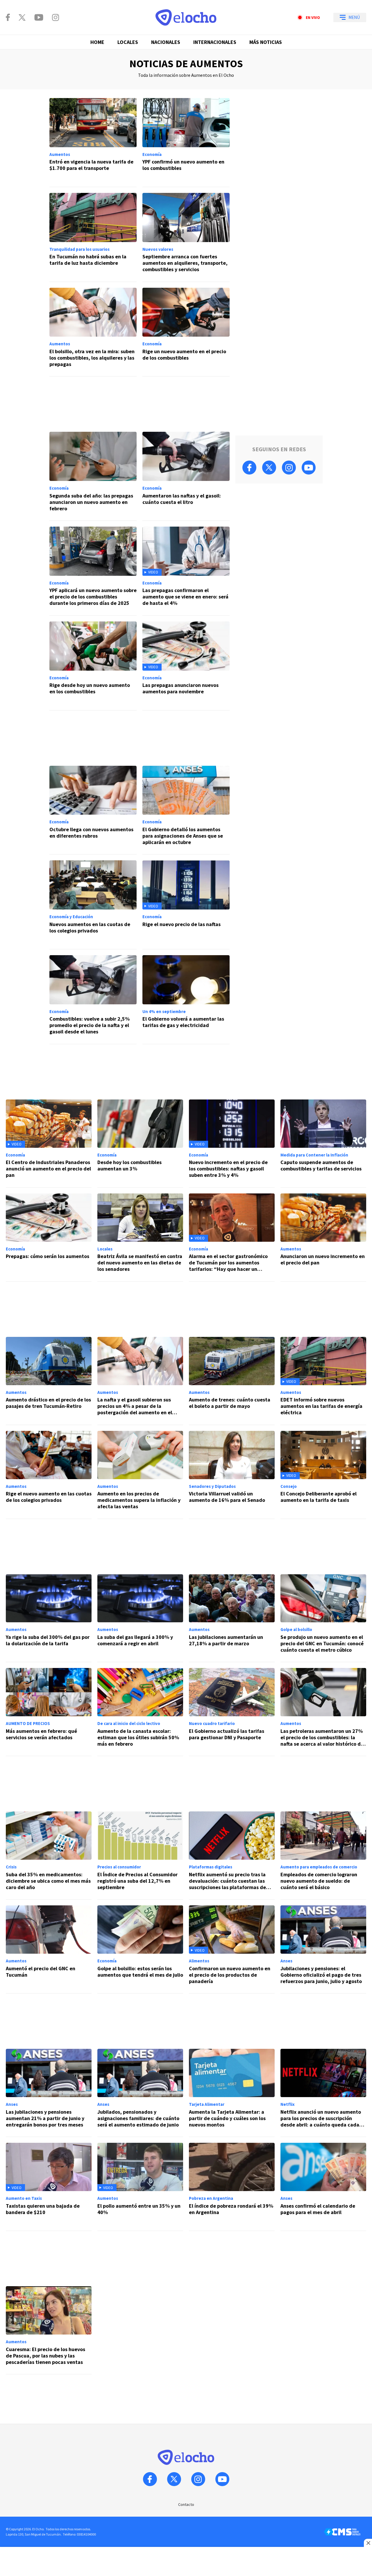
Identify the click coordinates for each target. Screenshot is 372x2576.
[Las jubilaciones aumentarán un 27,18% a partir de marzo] (232, 1618)
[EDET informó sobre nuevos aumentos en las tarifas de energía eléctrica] (323, 1381)
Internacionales (215, 42)
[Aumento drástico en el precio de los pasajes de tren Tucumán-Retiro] (49, 1381)
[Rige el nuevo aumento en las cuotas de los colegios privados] (49, 1475)
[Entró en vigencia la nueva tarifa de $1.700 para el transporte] (93, 143)
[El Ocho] (186, 17)
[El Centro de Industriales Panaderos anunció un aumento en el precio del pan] (49, 1144)
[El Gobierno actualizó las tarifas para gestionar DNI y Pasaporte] (232, 1712)
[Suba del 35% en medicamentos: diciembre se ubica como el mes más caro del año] (49, 1855)
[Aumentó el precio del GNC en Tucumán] (49, 1949)
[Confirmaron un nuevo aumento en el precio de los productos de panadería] (232, 1949)
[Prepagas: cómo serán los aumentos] (49, 1238)
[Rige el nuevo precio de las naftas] (186, 905)
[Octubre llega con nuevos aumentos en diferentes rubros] (93, 810)
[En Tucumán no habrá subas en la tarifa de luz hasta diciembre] (93, 237)
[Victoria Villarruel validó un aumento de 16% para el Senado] (232, 1475)
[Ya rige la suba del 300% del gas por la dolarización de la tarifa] (49, 1618)
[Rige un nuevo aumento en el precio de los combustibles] (186, 332)
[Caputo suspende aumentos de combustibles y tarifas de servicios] (323, 1144)
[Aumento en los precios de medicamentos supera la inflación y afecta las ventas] (140, 1475)
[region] (139, 404)
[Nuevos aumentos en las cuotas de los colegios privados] (93, 905)
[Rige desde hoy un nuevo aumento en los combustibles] (93, 666)
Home (97, 42)
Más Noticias (266, 42)
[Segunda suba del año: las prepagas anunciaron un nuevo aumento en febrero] (93, 476)
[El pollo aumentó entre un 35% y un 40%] (140, 2187)
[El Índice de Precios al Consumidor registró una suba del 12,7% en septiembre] (140, 1855)
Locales (128, 42)
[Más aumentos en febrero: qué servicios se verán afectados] (49, 1712)
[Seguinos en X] (22, 17)
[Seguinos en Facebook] (8, 17)
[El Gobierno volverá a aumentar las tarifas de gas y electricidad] (186, 1000)
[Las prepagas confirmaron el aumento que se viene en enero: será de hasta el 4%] (186, 571)
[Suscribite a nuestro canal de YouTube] (39, 17)
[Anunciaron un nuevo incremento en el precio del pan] (323, 1238)
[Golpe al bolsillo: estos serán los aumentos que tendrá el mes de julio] (140, 1949)
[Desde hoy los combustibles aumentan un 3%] (140, 1144)
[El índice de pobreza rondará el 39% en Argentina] (232, 2187)
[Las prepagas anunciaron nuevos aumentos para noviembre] (186, 666)
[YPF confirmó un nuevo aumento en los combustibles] (186, 143)
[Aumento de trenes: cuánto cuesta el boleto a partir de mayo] (232, 1381)
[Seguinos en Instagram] (56, 17)
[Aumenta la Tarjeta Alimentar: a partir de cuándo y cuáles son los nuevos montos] (232, 2093)
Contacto (186, 2504)
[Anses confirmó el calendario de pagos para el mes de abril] (323, 2187)
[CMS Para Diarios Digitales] (342, 2532)
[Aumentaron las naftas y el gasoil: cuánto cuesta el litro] (186, 476)
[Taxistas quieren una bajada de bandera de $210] (49, 2187)
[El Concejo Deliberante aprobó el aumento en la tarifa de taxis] (323, 1475)
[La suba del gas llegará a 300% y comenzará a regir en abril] (140, 1618)
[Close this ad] (368, 2543)
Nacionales (166, 42)
